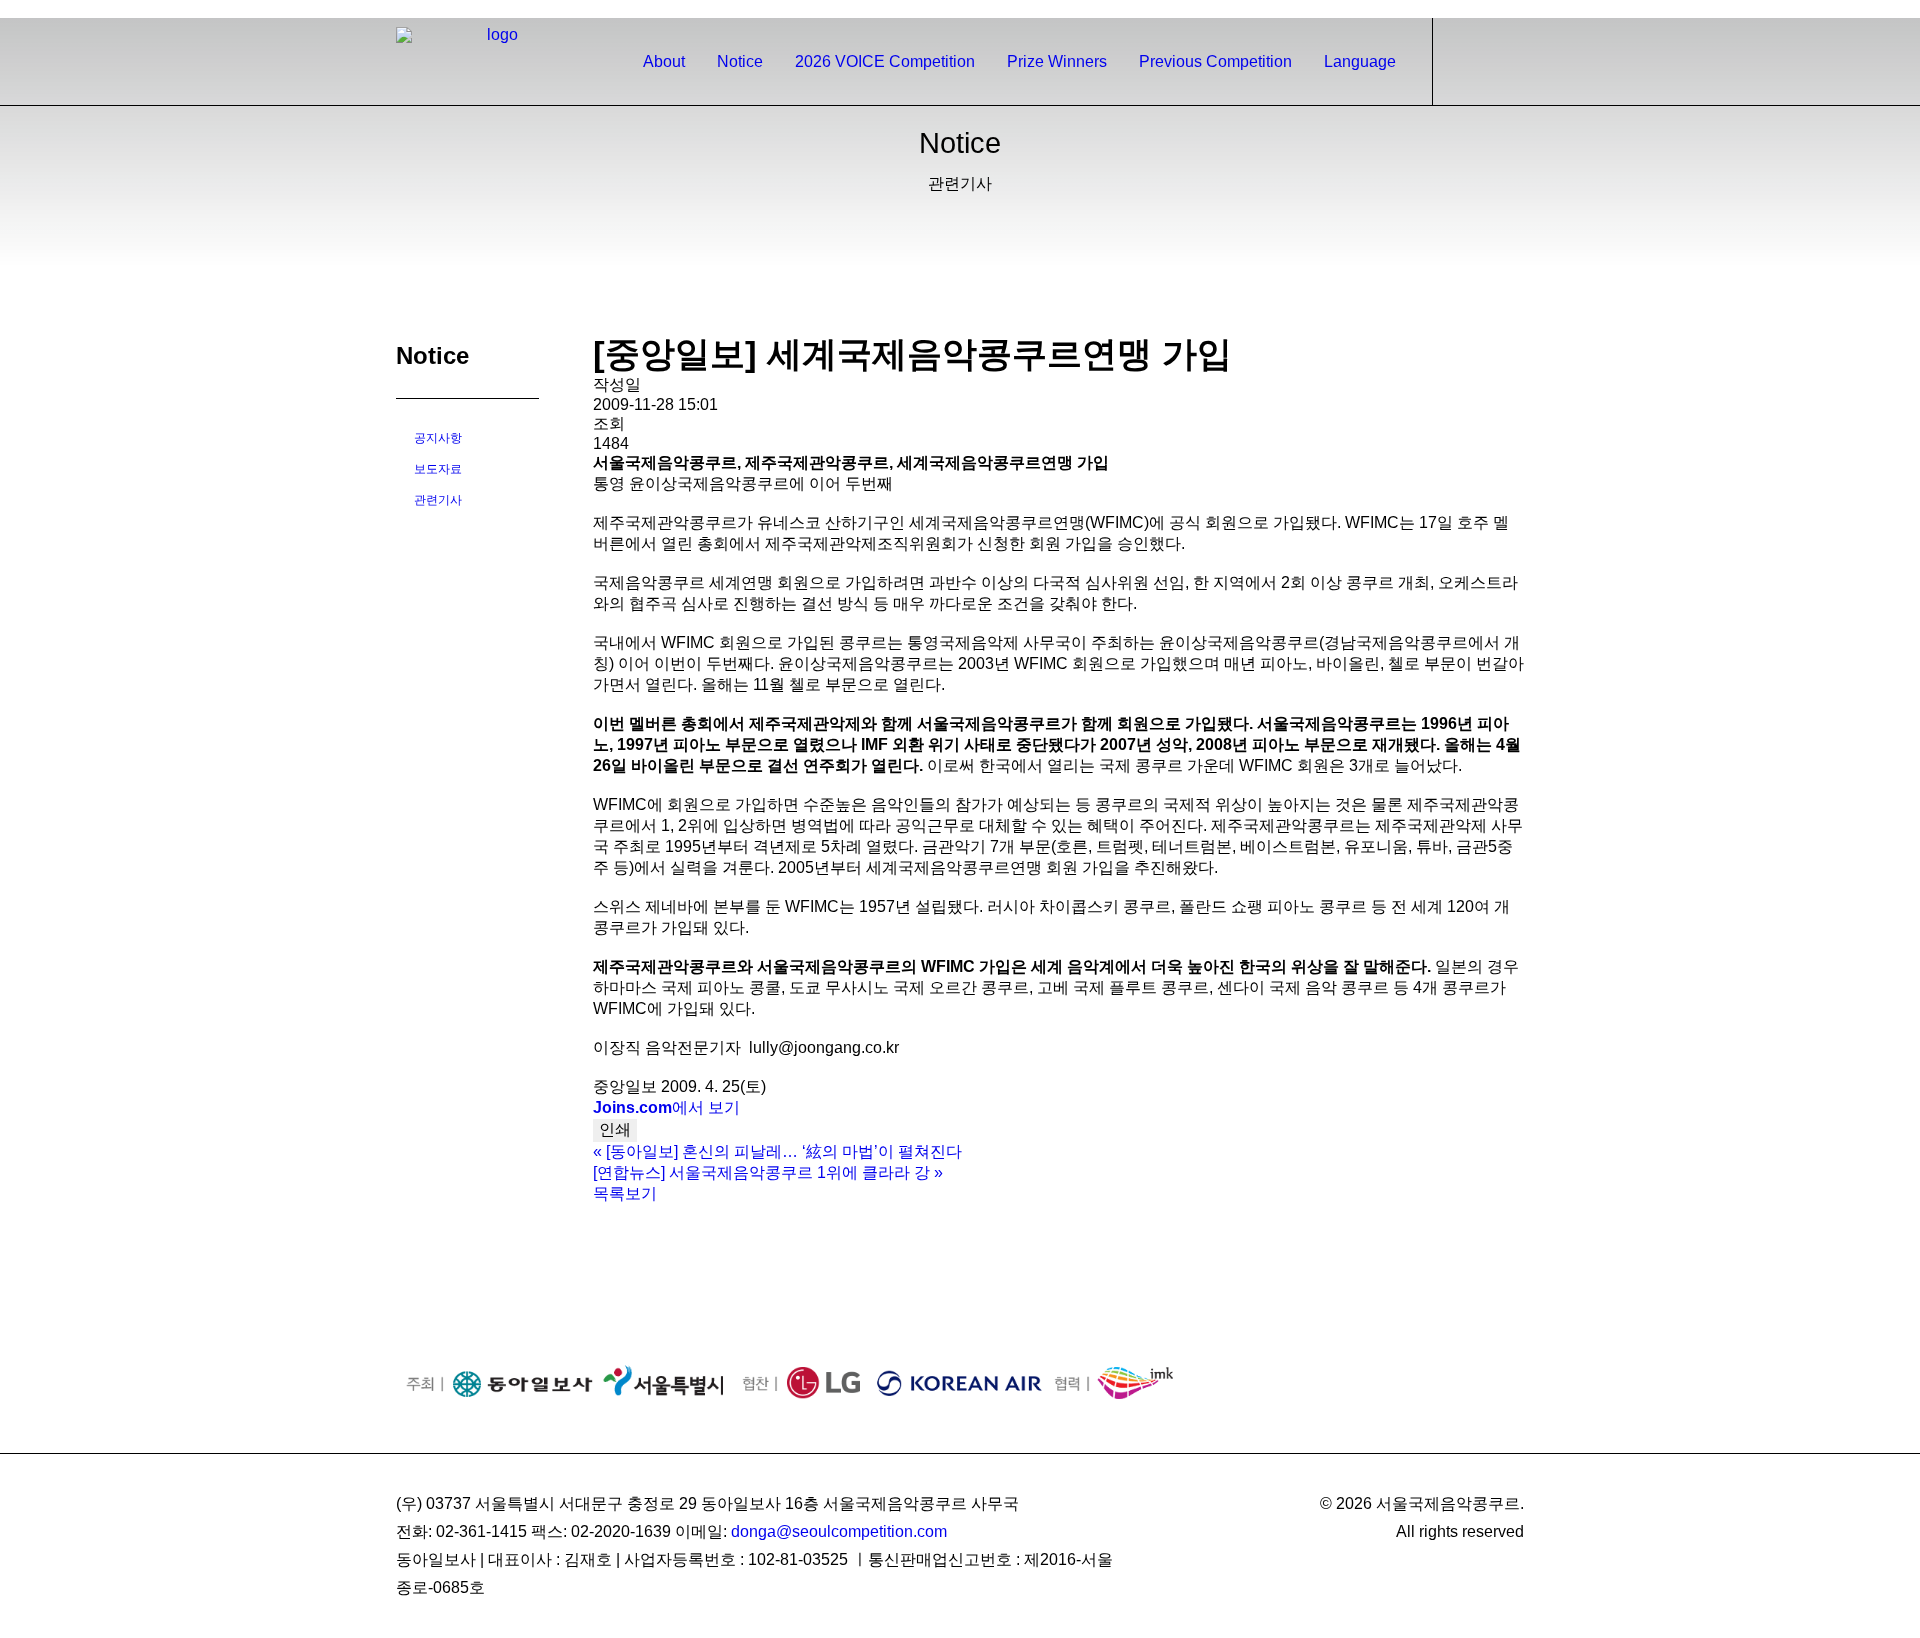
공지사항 (438, 438)
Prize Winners (1057, 61)
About (664, 61)
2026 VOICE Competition (885, 61)
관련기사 (438, 500)
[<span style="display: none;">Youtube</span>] (1515, 9)
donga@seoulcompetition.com (839, 1531)
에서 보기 (666, 1107)
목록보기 (625, 1193)
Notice (740, 61)
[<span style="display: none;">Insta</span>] (1488, 9)
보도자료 (438, 469)
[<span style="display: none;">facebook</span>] (1462, 9)
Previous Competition (1215, 61)
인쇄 (615, 1129)
